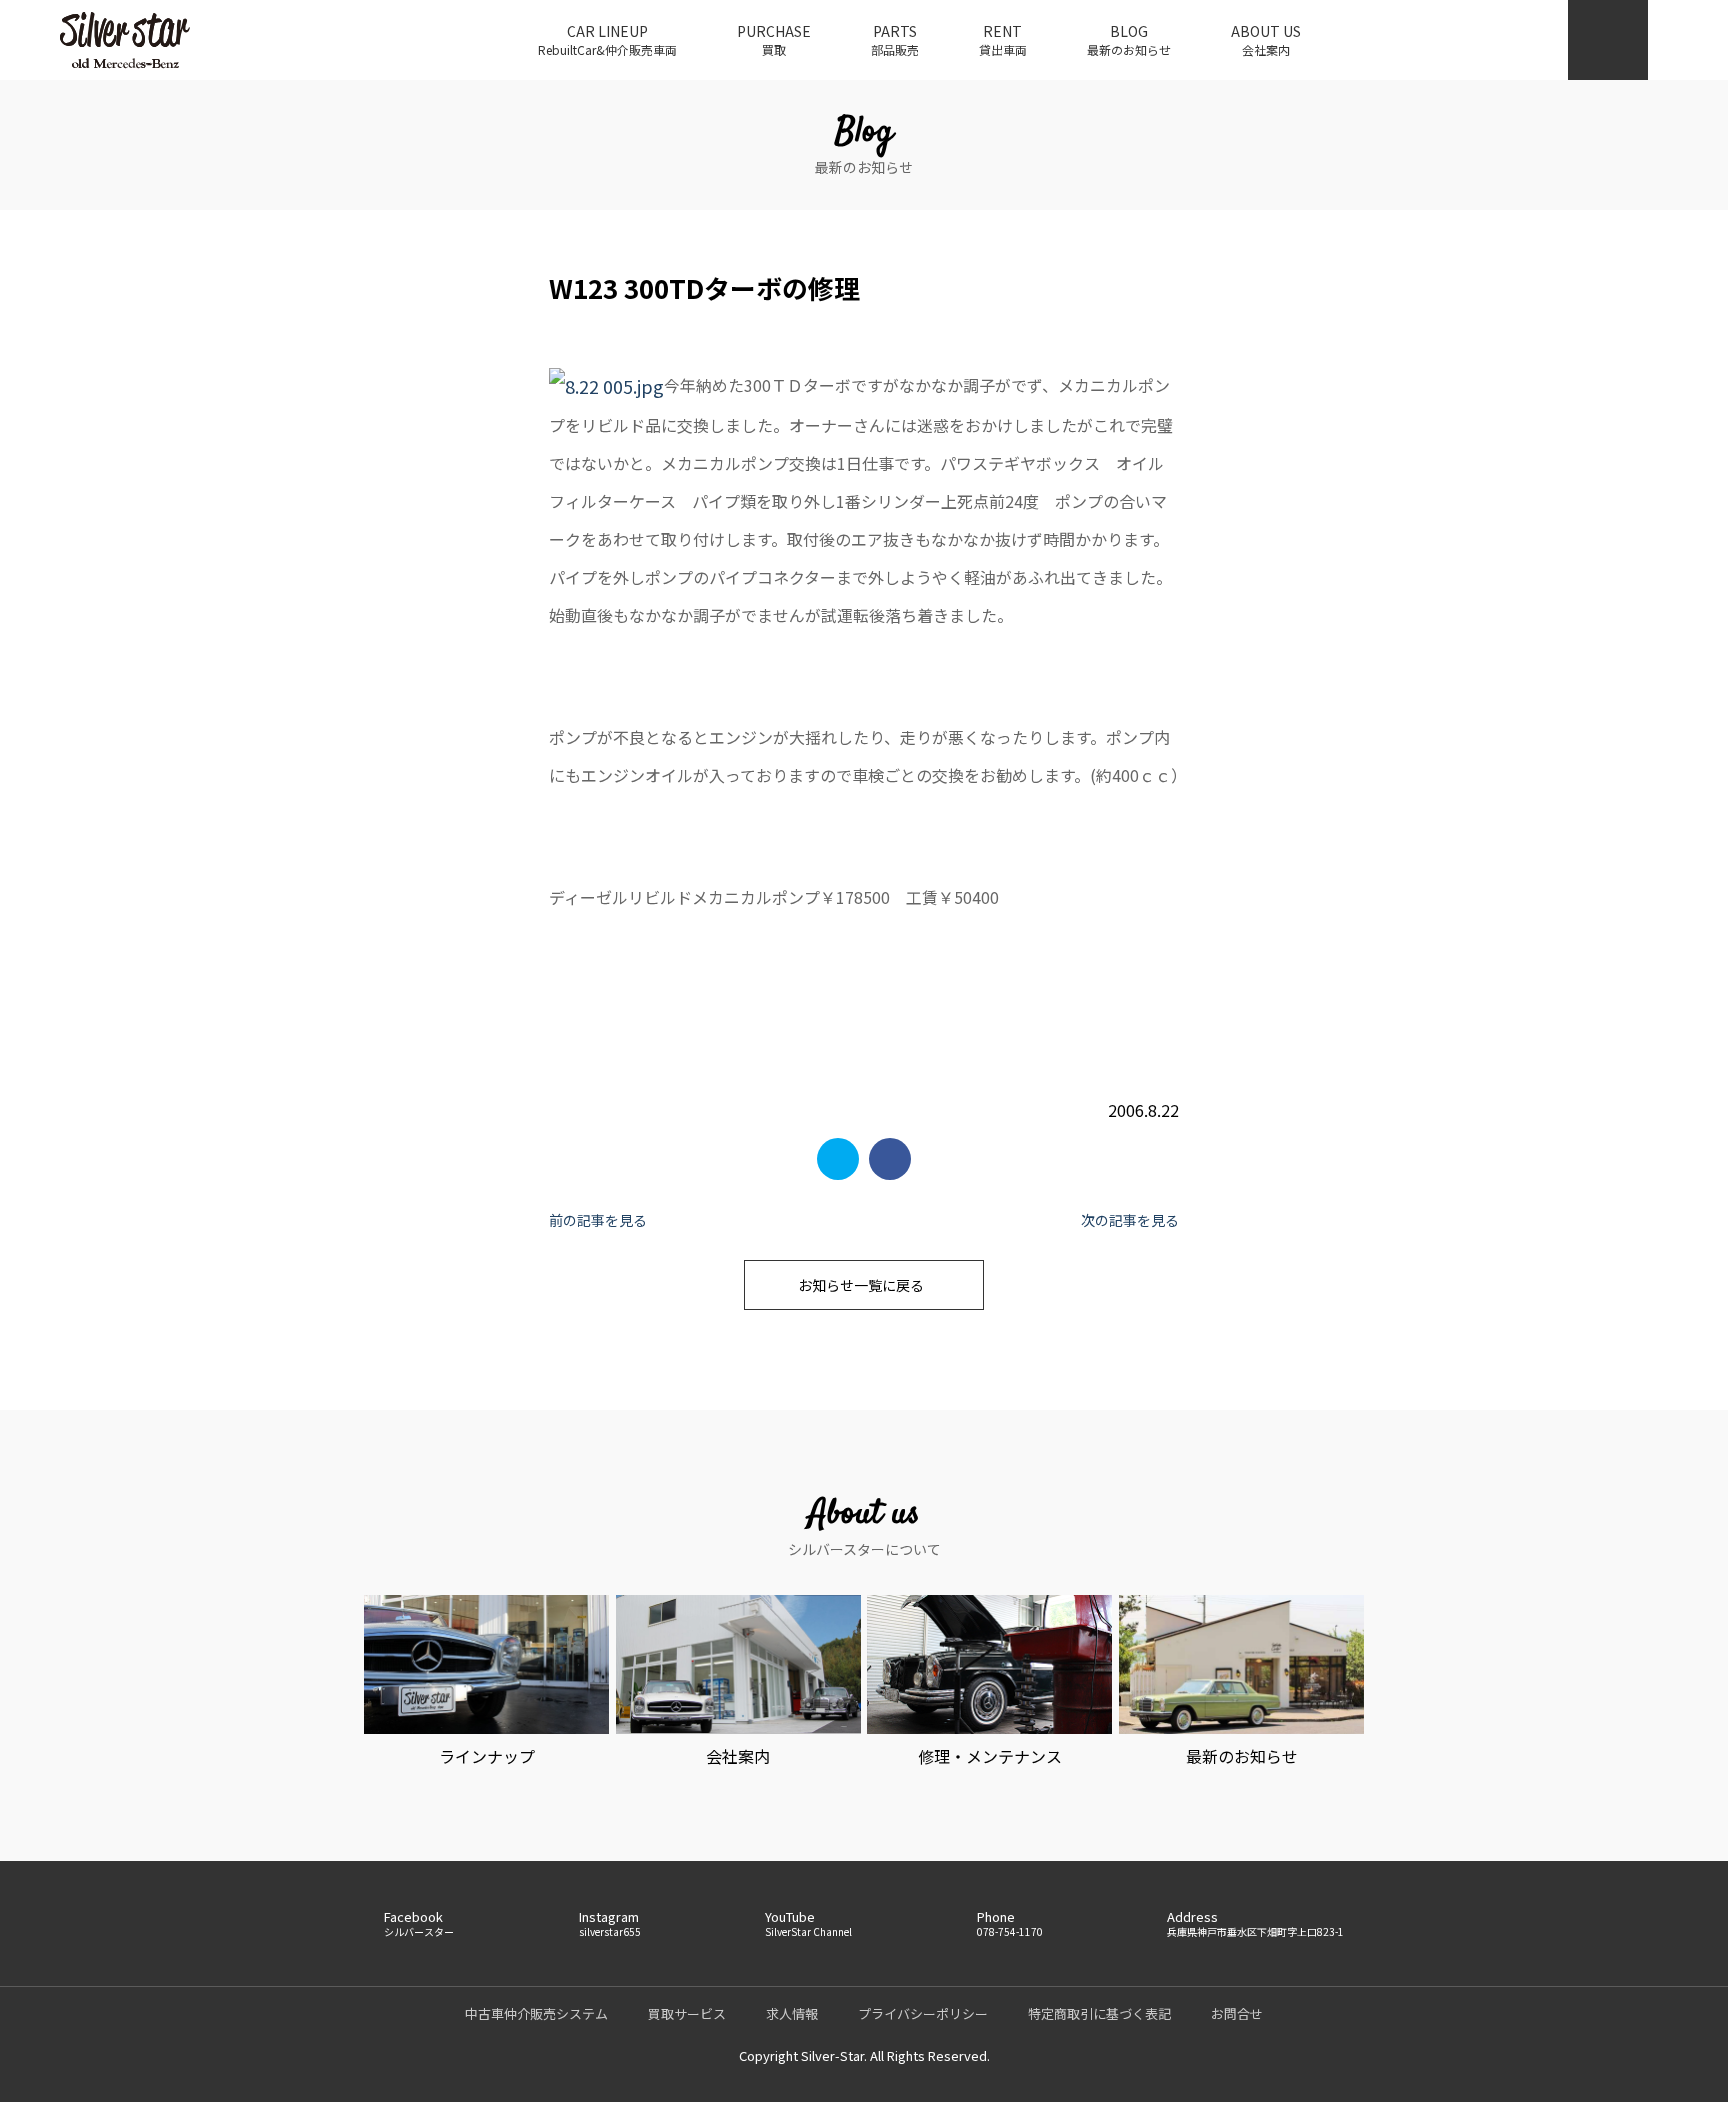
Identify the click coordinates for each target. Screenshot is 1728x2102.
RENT (1003, 39)
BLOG (1129, 39)
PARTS (895, 39)
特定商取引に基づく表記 (1099, 2013)
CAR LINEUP (607, 39)
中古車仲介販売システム (536, 2013)
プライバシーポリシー (923, 2013)
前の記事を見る (598, 1220)
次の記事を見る (1130, 1220)
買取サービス (687, 2013)
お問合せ (1237, 2013)
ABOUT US (1266, 39)
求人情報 (792, 2013)
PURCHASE (774, 39)
